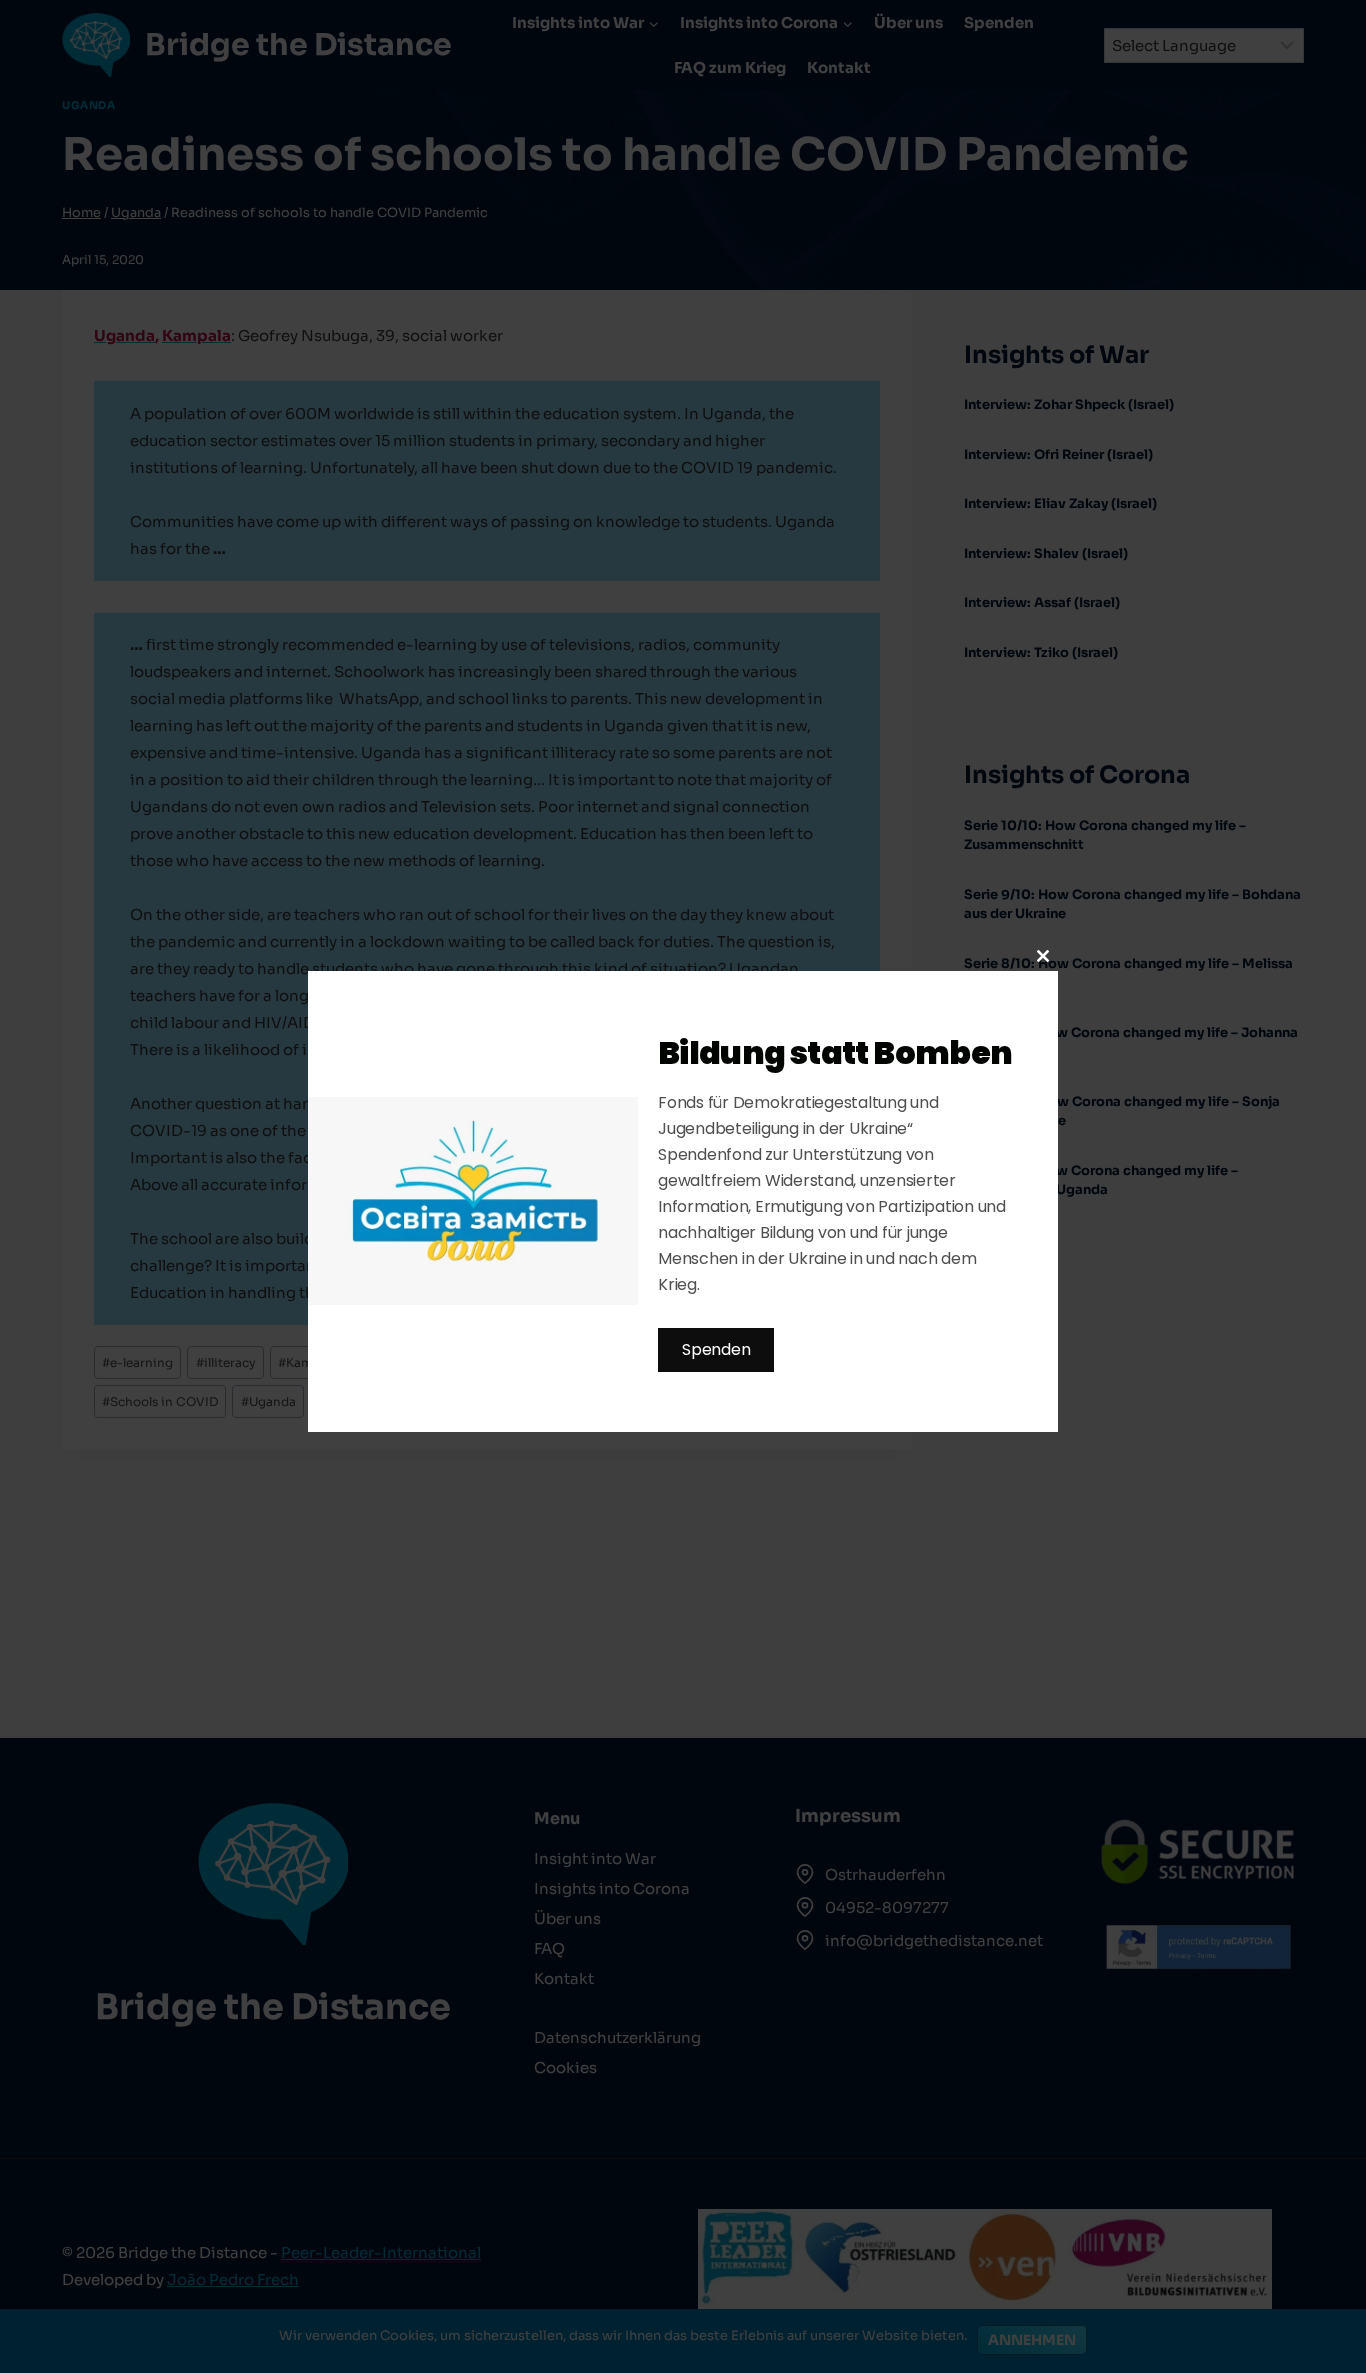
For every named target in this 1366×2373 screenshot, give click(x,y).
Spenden (716, 1349)
